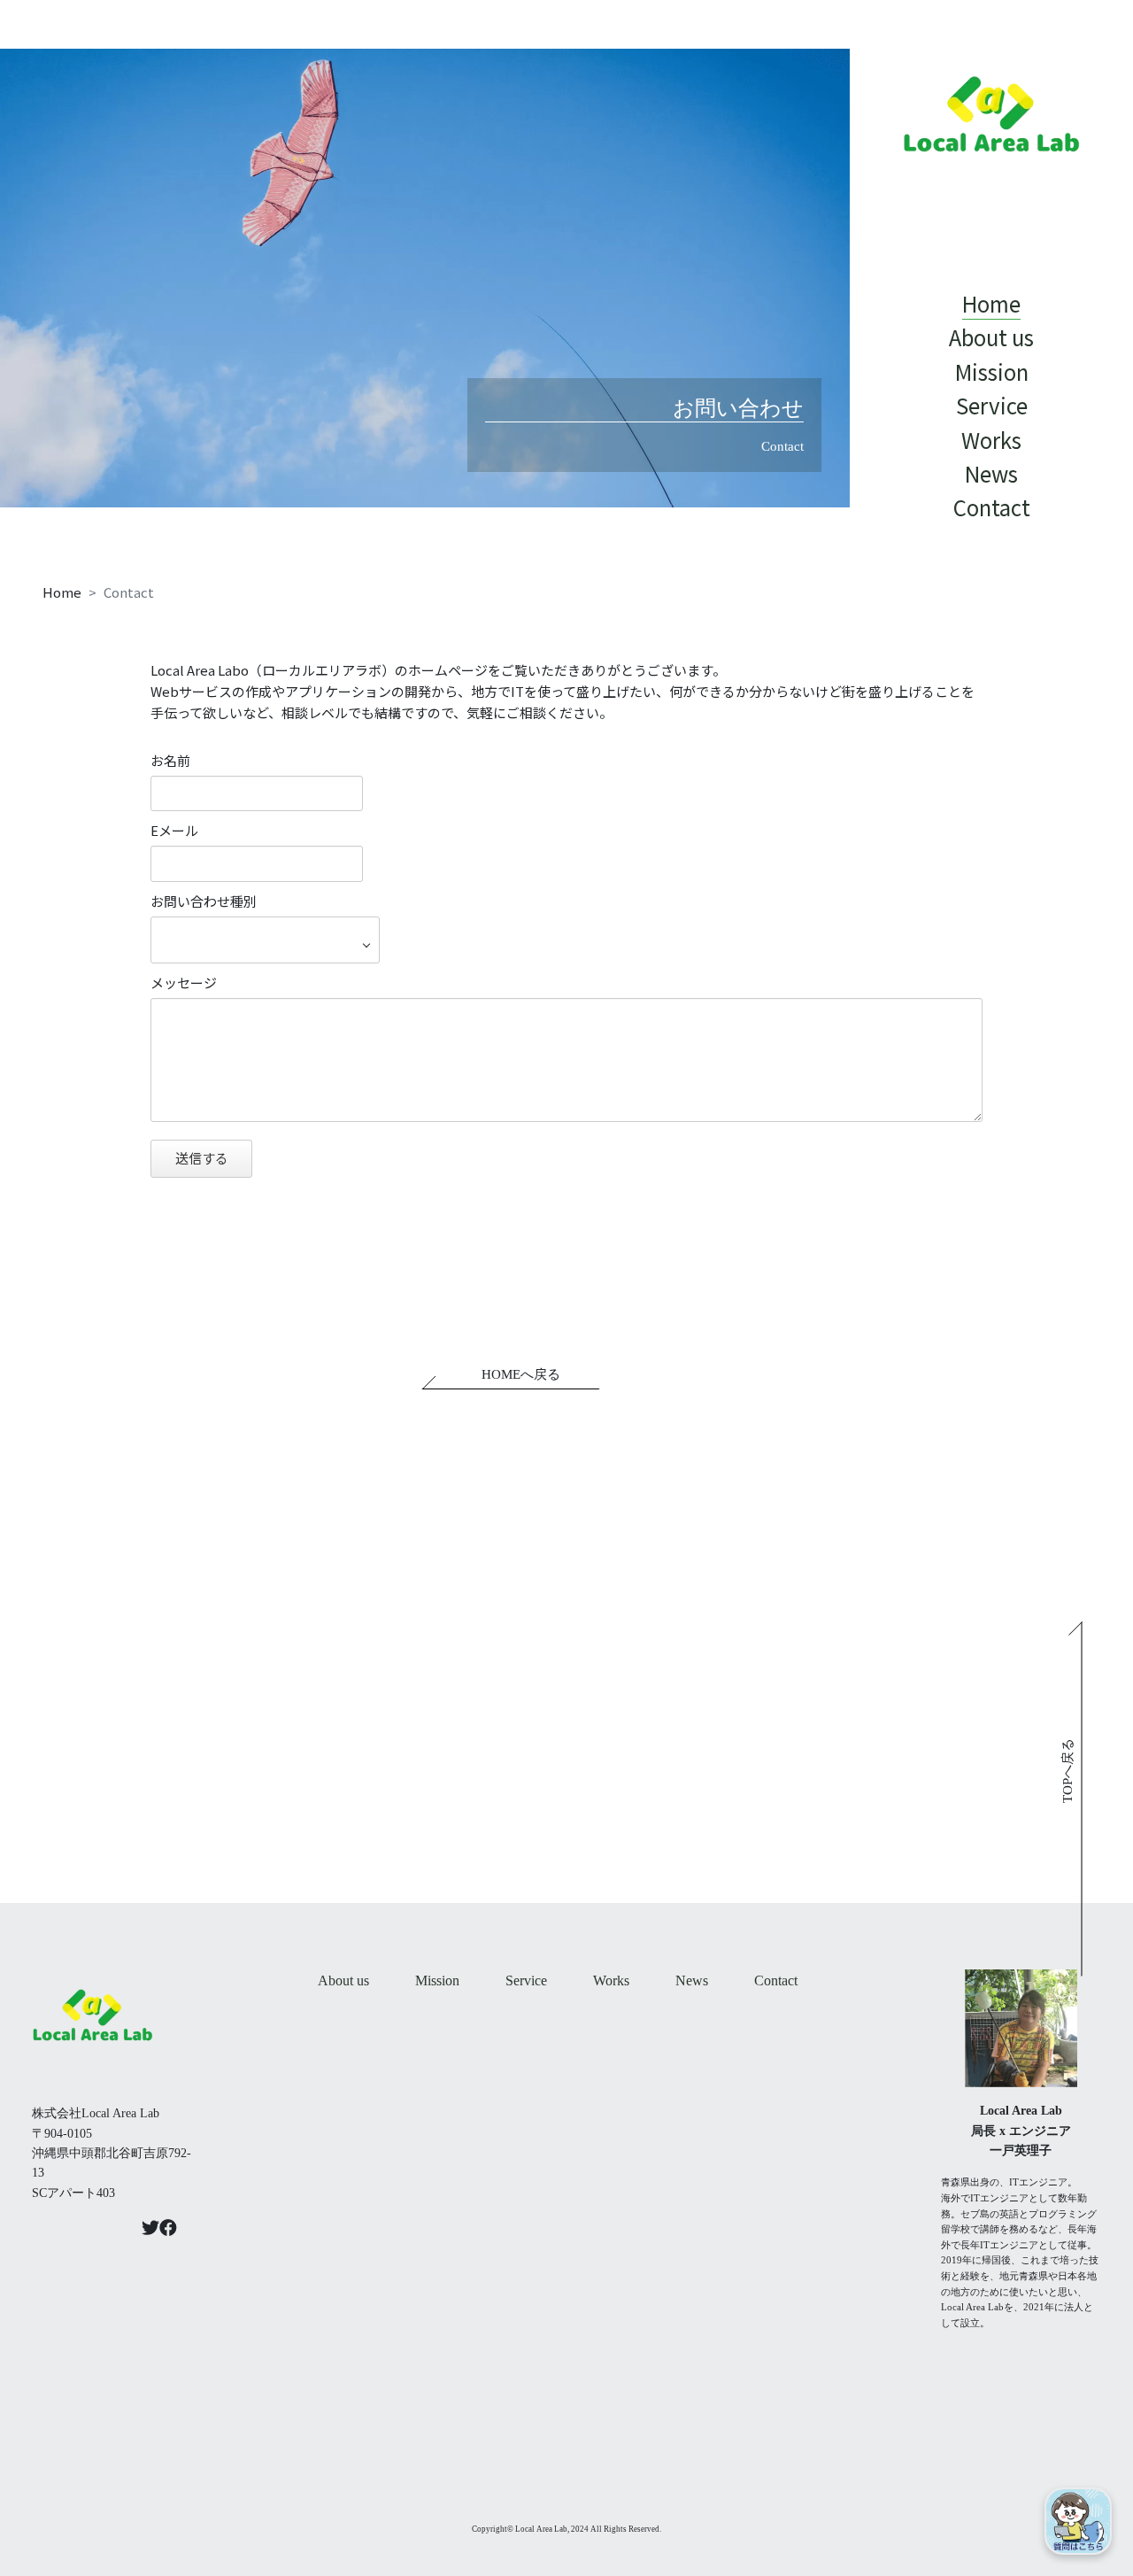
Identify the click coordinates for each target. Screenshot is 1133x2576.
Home (62, 592)
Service (526, 1980)
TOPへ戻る (1067, 1771)
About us (343, 1980)
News (692, 1980)
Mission (437, 1980)
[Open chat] (1078, 2521)
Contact (776, 1980)
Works (611, 1980)
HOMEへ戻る (521, 1374)
